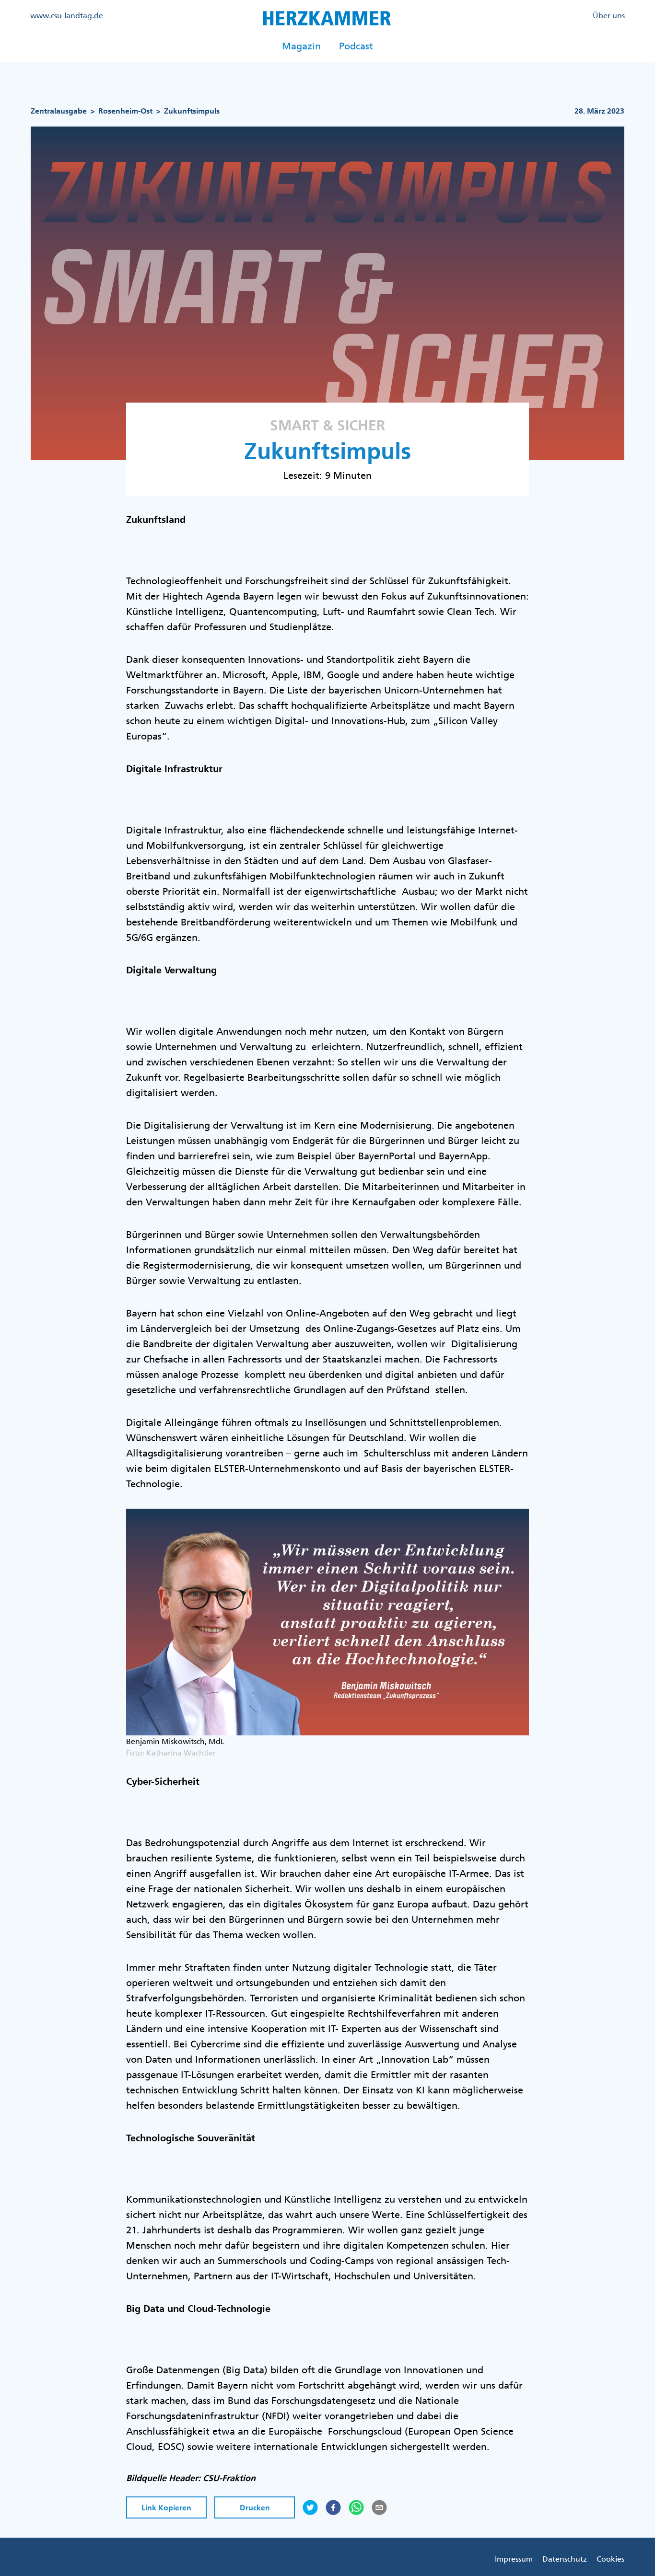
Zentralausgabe (59, 111)
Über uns (609, 15)
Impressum (514, 2559)
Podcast (356, 46)
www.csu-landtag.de (67, 15)
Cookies (610, 2559)
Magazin (301, 46)
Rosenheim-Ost (125, 111)
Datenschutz (565, 2559)
